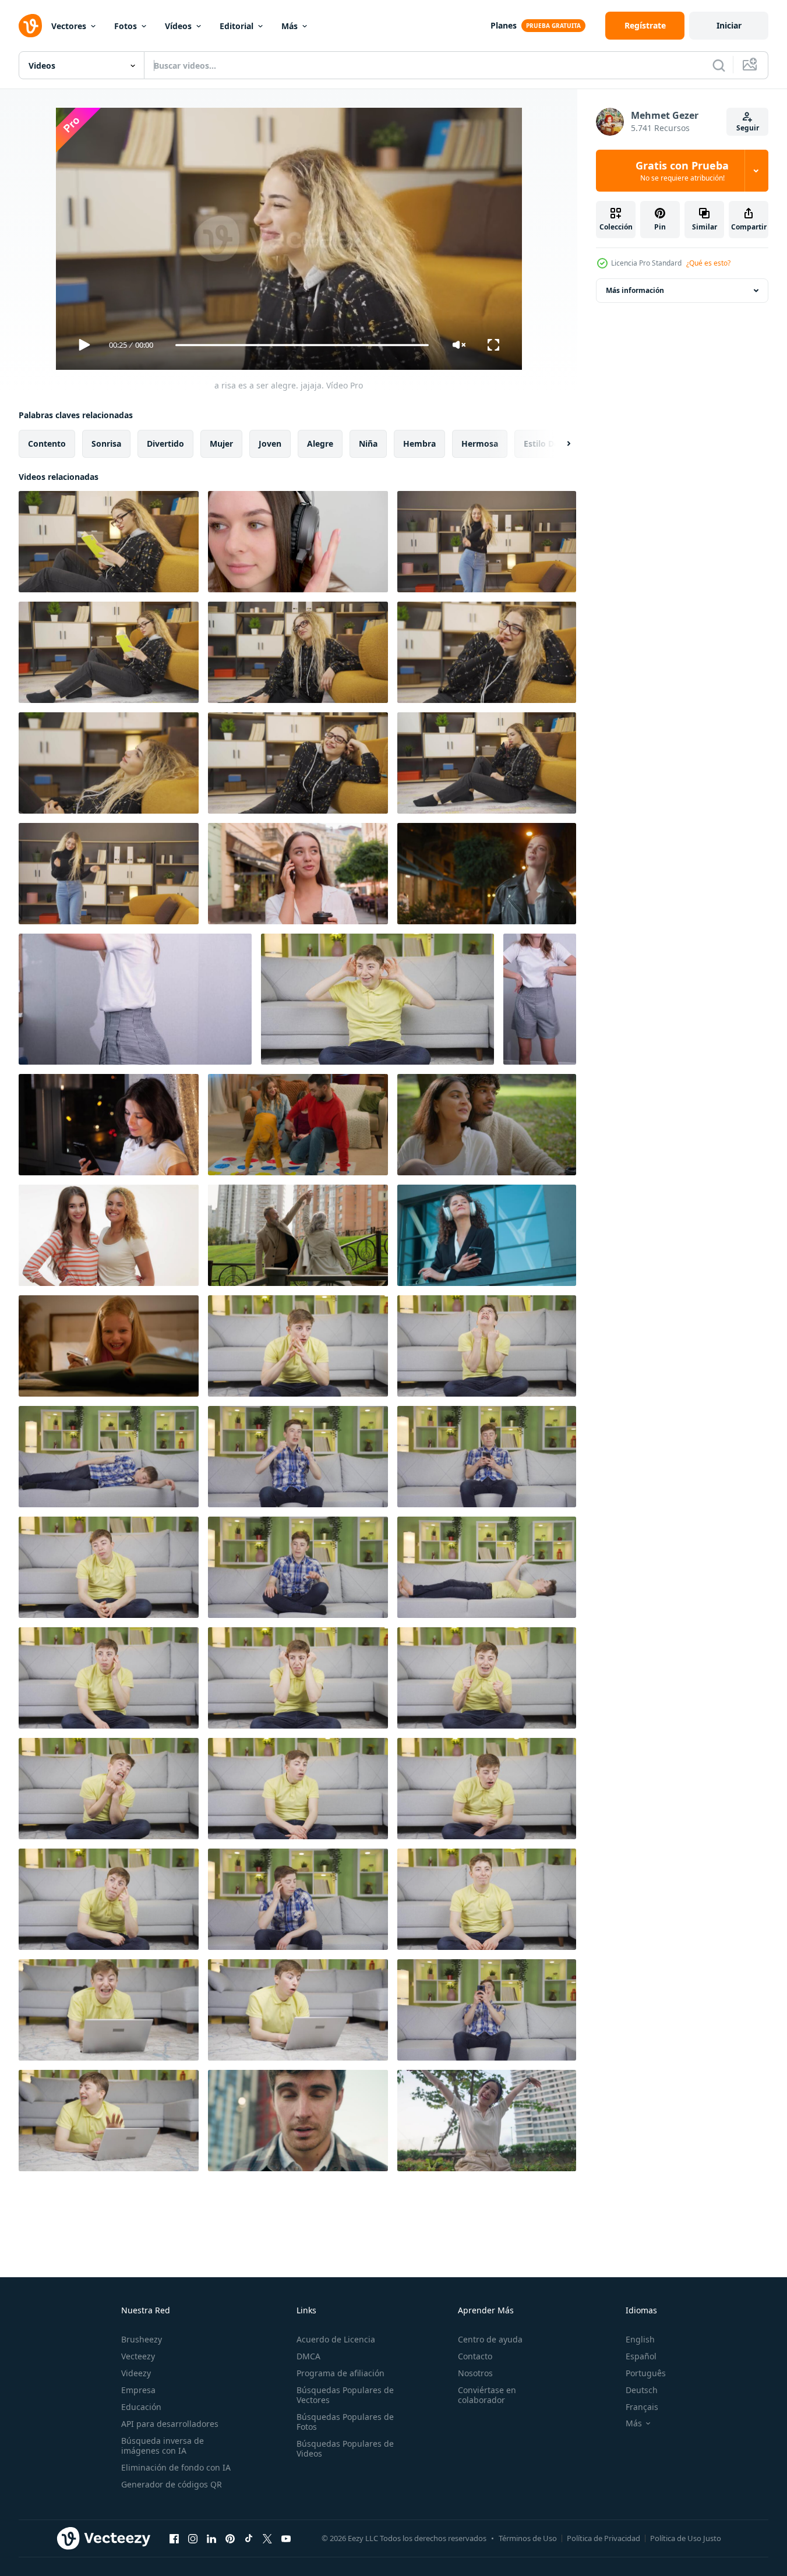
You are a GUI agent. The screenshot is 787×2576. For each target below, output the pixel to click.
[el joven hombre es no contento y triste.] (487, 1899)
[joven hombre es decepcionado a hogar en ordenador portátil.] (109, 2121)
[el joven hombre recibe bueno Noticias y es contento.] (298, 1789)
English (640, 2339)
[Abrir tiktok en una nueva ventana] (249, 2538)
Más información (635, 290)
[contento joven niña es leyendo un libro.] (109, 542)
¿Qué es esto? (708, 263)
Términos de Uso (528, 2538)
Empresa (138, 2390)
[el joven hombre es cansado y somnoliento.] (109, 1567)
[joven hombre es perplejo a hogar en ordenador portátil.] (298, 2010)
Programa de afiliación (340, 2373)
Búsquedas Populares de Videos (345, 2448)
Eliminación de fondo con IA (176, 2467)
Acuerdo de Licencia (336, 2339)
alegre (320, 444)
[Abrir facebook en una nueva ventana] (174, 2538)
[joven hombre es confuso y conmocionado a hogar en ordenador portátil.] (109, 2010)
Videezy (136, 2373)
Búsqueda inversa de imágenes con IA (163, 2446)
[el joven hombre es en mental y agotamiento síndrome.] (109, 1457)
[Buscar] (719, 65)
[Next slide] (559, 444)
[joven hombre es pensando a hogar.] (109, 1899)
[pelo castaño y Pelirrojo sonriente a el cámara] (109, 1235)
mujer (221, 444)
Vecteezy (138, 2356)
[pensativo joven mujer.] (487, 763)
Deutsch (642, 2390)
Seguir (748, 128)
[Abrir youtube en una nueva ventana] (286, 2538)
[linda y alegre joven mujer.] (298, 763)
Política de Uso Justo (686, 2538)
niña (368, 444)
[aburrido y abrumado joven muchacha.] (298, 652)
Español (641, 2356)
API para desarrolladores (170, 2424)
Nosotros (475, 2373)
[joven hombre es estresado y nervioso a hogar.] (298, 1567)
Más (290, 26)
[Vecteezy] (30, 26)
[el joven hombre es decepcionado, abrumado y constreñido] (298, 1346)
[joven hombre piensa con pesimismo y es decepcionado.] (298, 1678)
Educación (141, 2407)
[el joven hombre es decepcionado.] (487, 1457)
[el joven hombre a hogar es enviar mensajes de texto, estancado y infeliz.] (487, 1567)
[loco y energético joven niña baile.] (487, 542)
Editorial (237, 26)
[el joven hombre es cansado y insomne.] (487, 1789)
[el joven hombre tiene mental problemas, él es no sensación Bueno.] (109, 1678)
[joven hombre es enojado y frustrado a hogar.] (298, 1899)
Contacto (475, 2356)
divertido (165, 444)
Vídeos (178, 26)
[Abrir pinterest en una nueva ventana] (230, 2538)
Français (642, 2407)
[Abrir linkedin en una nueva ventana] (211, 2538)
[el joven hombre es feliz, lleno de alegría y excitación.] (487, 1678)
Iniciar (729, 25)
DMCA (308, 2356)
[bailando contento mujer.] (109, 874)
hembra (419, 444)
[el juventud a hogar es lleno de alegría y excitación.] (487, 2010)
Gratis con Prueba (682, 171)
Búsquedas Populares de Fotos (345, 2422)
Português (646, 2373)
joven (270, 444)
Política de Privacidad (604, 2538)
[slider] (302, 345)
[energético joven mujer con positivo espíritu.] (487, 652)
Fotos (126, 26)
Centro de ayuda (490, 2339)
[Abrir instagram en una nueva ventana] (193, 2538)
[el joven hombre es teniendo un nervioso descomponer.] (109, 1789)
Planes (504, 25)
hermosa (480, 444)
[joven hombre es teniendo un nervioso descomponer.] (487, 1346)
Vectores (69, 26)
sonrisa (106, 444)
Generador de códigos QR (172, 2484)
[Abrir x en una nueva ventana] (267, 2538)
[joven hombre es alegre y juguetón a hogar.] (298, 1457)
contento (47, 444)
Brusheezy (142, 2339)
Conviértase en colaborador (487, 2395)
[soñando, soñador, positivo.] (109, 763)
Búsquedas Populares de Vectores (345, 2395)
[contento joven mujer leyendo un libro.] (109, 652)
